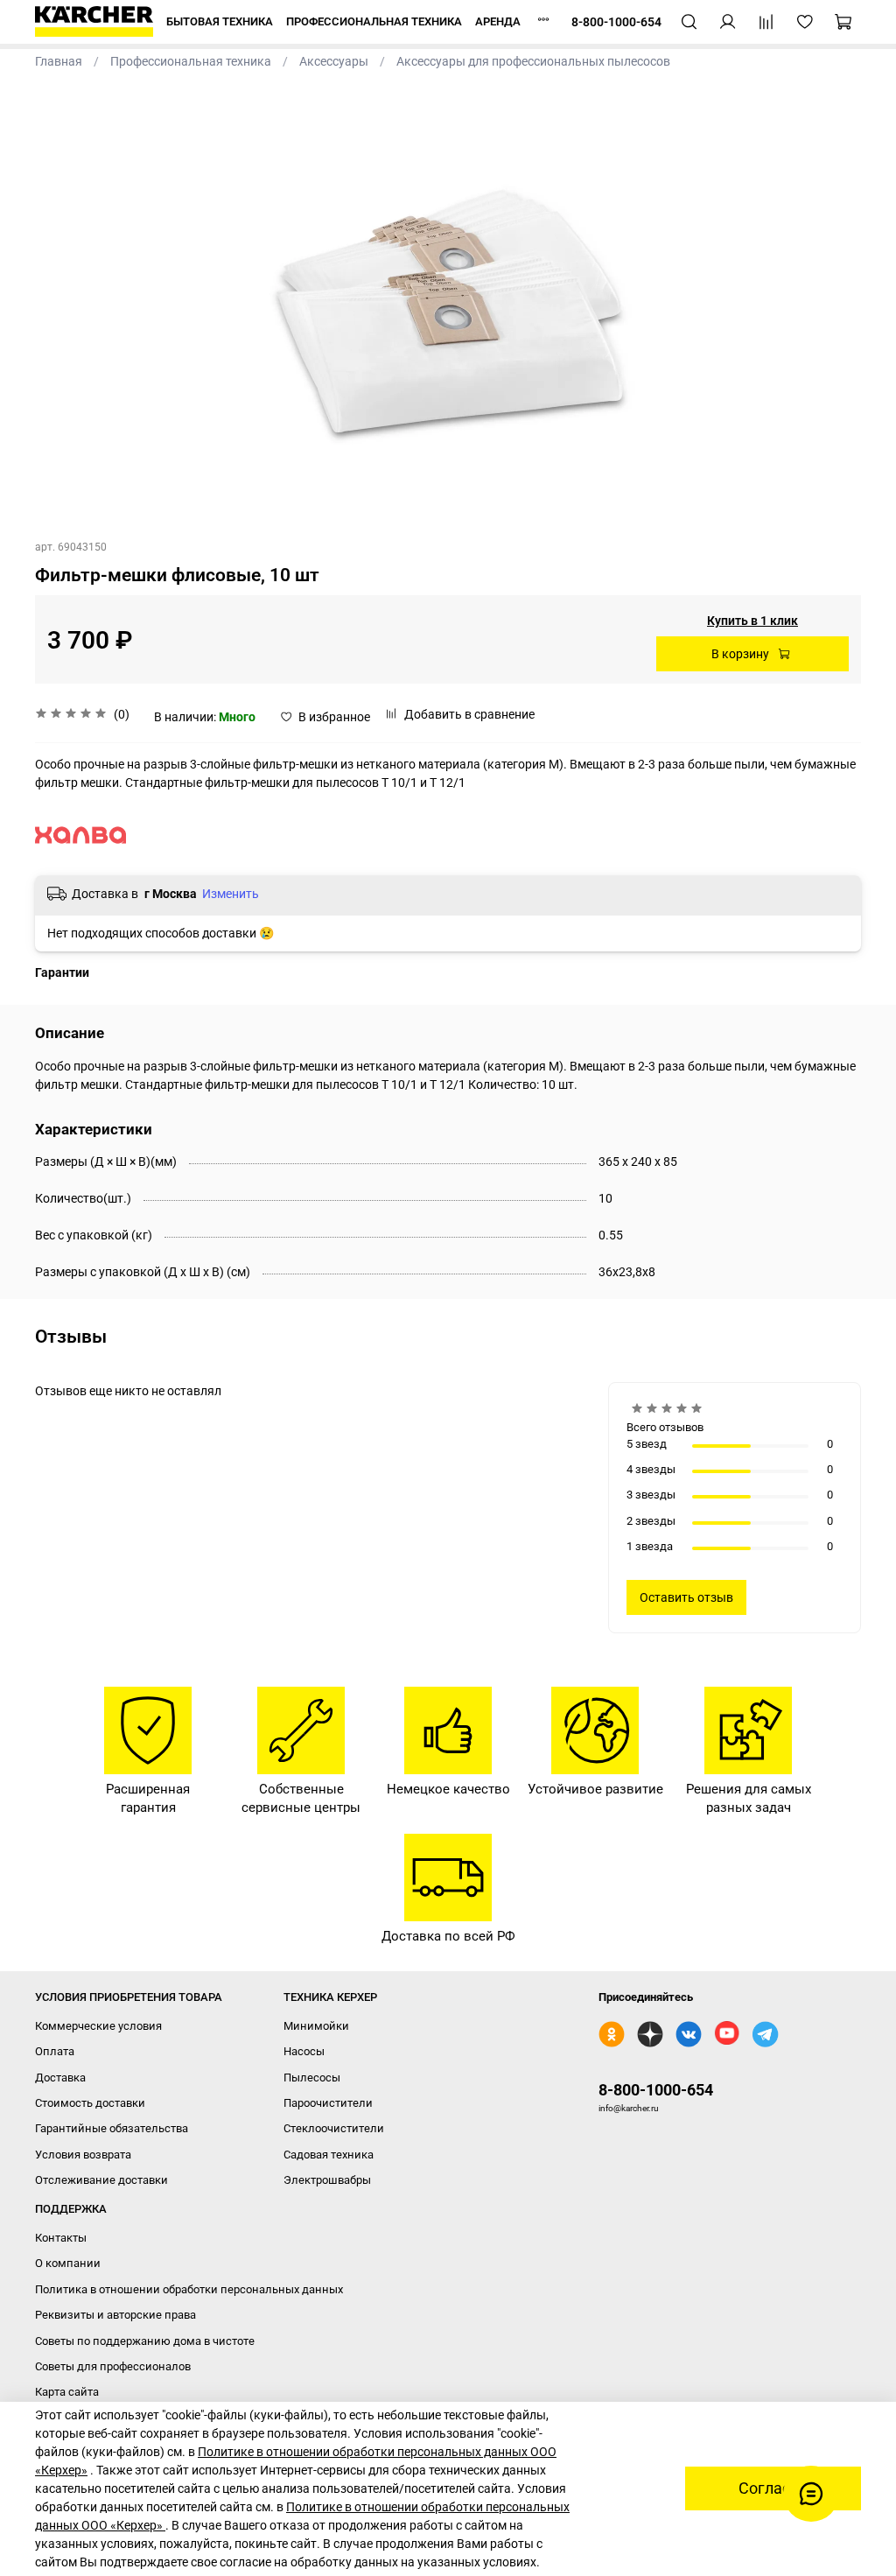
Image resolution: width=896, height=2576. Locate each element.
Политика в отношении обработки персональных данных (189, 2289)
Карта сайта (67, 2392)
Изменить (231, 894)
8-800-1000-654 (656, 2090)
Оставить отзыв (686, 1597)
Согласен (773, 2488)
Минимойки (316, 2026)
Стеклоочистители (334, 2128)
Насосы (304, 2051)
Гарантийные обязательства (112, 2128)
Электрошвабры (327, 2180)
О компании (68, 2263)
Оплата (55, 2051)
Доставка (60, 2078)
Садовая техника (329, 2155)
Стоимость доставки (90, 2103)
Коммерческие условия (98, 2026)
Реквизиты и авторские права (115, 2315)
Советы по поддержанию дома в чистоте (145, 2341)
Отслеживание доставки (101, 2180)
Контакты (61, 2238)
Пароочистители (328, 2103)
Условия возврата (83, 2155)
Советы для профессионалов (113, 2366)
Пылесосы (312, 2078)
